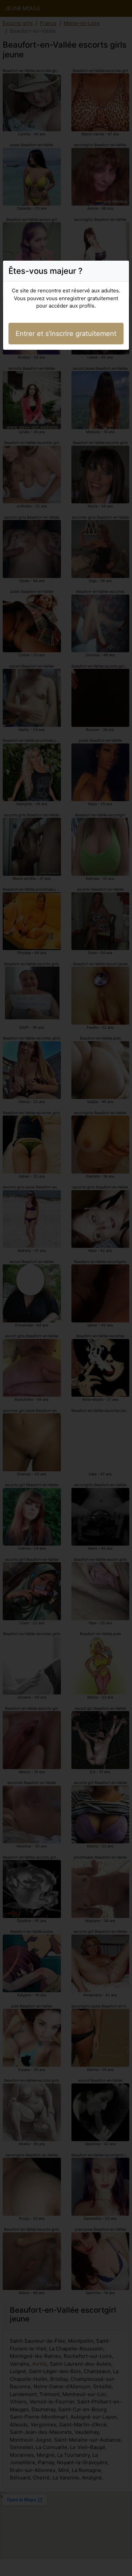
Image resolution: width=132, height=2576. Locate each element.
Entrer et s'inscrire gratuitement (66, 334)
